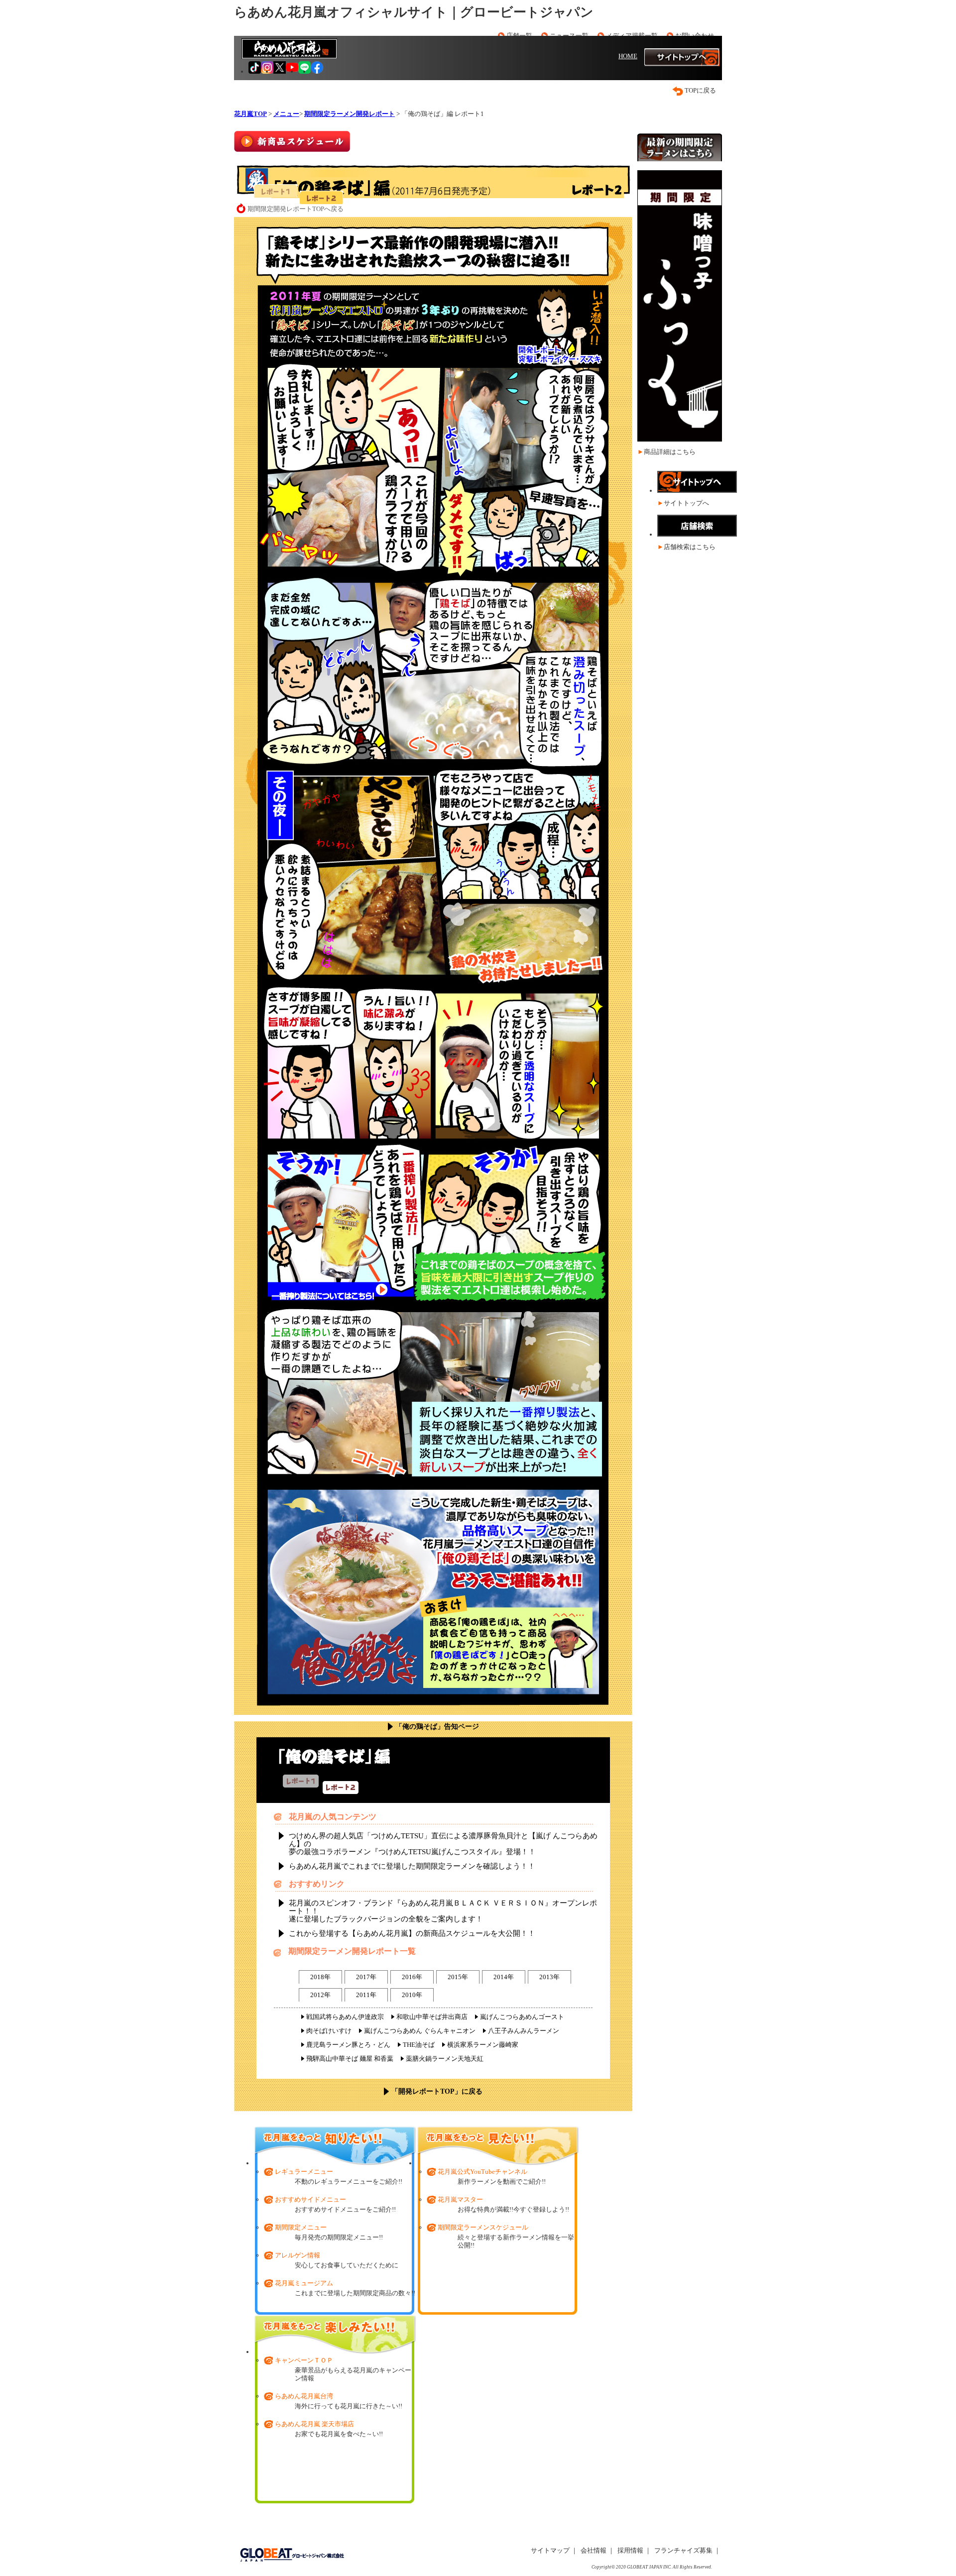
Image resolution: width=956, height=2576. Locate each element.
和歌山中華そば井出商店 (432, 2017)
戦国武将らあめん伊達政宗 (345, 2017)
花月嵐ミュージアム (304, 2283)
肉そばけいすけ (329, 2031)
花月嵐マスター (460, 2199)
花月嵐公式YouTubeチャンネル (482, 2172)
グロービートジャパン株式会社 (292, 2555)
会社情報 (594, 2550)
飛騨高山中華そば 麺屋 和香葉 (350, 2059)
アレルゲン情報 (298, 2255)
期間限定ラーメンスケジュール (483, 2227)
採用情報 (630, 2550)
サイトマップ (550, 2550)
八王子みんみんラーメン (524, 2031)
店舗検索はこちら (690, 547)
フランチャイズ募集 (683, 2550)
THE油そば (419, 2045)
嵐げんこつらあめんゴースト (522, 2017)
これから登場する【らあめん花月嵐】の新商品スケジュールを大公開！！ (412, 1933)
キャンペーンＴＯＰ (304, 2360)
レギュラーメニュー (304, 2172)
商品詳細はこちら (670, 452)
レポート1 (276, 191)
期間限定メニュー (301, 2227)
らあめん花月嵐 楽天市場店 (314, 2424)
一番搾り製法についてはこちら (323, 1296)
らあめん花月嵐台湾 (304, 2396)
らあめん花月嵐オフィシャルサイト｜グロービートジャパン (414, 12)
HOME (628, 56)
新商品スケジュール (292, 141)
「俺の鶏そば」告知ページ (437, 1727)
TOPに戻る (700, 90)
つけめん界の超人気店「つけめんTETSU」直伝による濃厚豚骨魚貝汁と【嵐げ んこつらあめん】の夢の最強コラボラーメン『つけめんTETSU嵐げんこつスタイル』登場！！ (443, 1844)
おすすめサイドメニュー (310, 2199)
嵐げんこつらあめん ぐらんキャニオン (420, 2031)
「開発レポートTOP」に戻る (437, 2091)
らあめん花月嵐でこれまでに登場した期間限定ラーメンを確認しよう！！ (412, 1866)
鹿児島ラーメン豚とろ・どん (348, 2045)
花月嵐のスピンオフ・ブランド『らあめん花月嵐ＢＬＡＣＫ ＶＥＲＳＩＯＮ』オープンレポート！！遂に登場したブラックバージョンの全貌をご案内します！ (443, 1911)
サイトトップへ (686, 503)
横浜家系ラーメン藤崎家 (483, 2045)
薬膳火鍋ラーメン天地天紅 (445, 2059)
